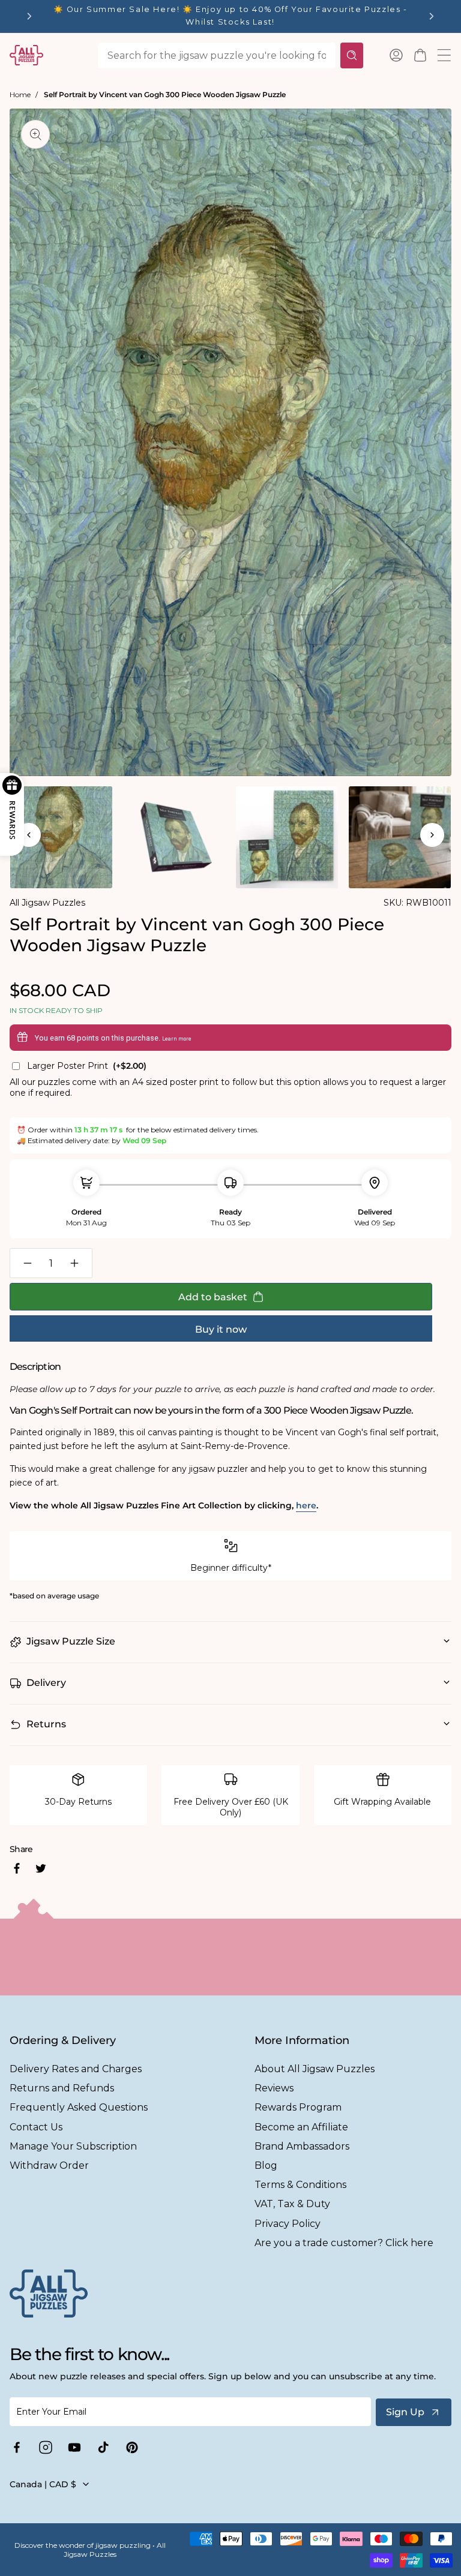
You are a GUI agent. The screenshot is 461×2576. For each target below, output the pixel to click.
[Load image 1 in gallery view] (61, 837)
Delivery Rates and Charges (76, 2069)
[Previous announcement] (29, 16)
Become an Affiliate (301, 2127)
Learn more (177, 1039)
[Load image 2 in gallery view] (174, 837)
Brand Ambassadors (302, 2146)
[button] (420, 55)
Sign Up (405, 2412)
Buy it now (221, 1329)
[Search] (352, 55)
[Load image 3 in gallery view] (287, 837)
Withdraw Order (49, 2165)
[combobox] (217, 55)
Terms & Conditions (300, 2185)
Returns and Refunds (62, 2088)
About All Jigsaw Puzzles (315, 2069)
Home (20, 94)
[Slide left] (29, 835)
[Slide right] (432, 835)
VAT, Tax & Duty (292, 2204)
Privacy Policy (288, 2224)
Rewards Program (298, 2107)
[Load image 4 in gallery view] (400, 837)
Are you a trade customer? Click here (344, 2243)
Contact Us (36, 2127)
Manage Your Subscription (73, 2146)
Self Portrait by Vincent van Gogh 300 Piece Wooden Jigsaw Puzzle (165, 94)
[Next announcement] (432, 16)
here (306, 1505)
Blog (266, 2165)
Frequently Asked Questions (79, 2107)
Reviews (274, 2088)
